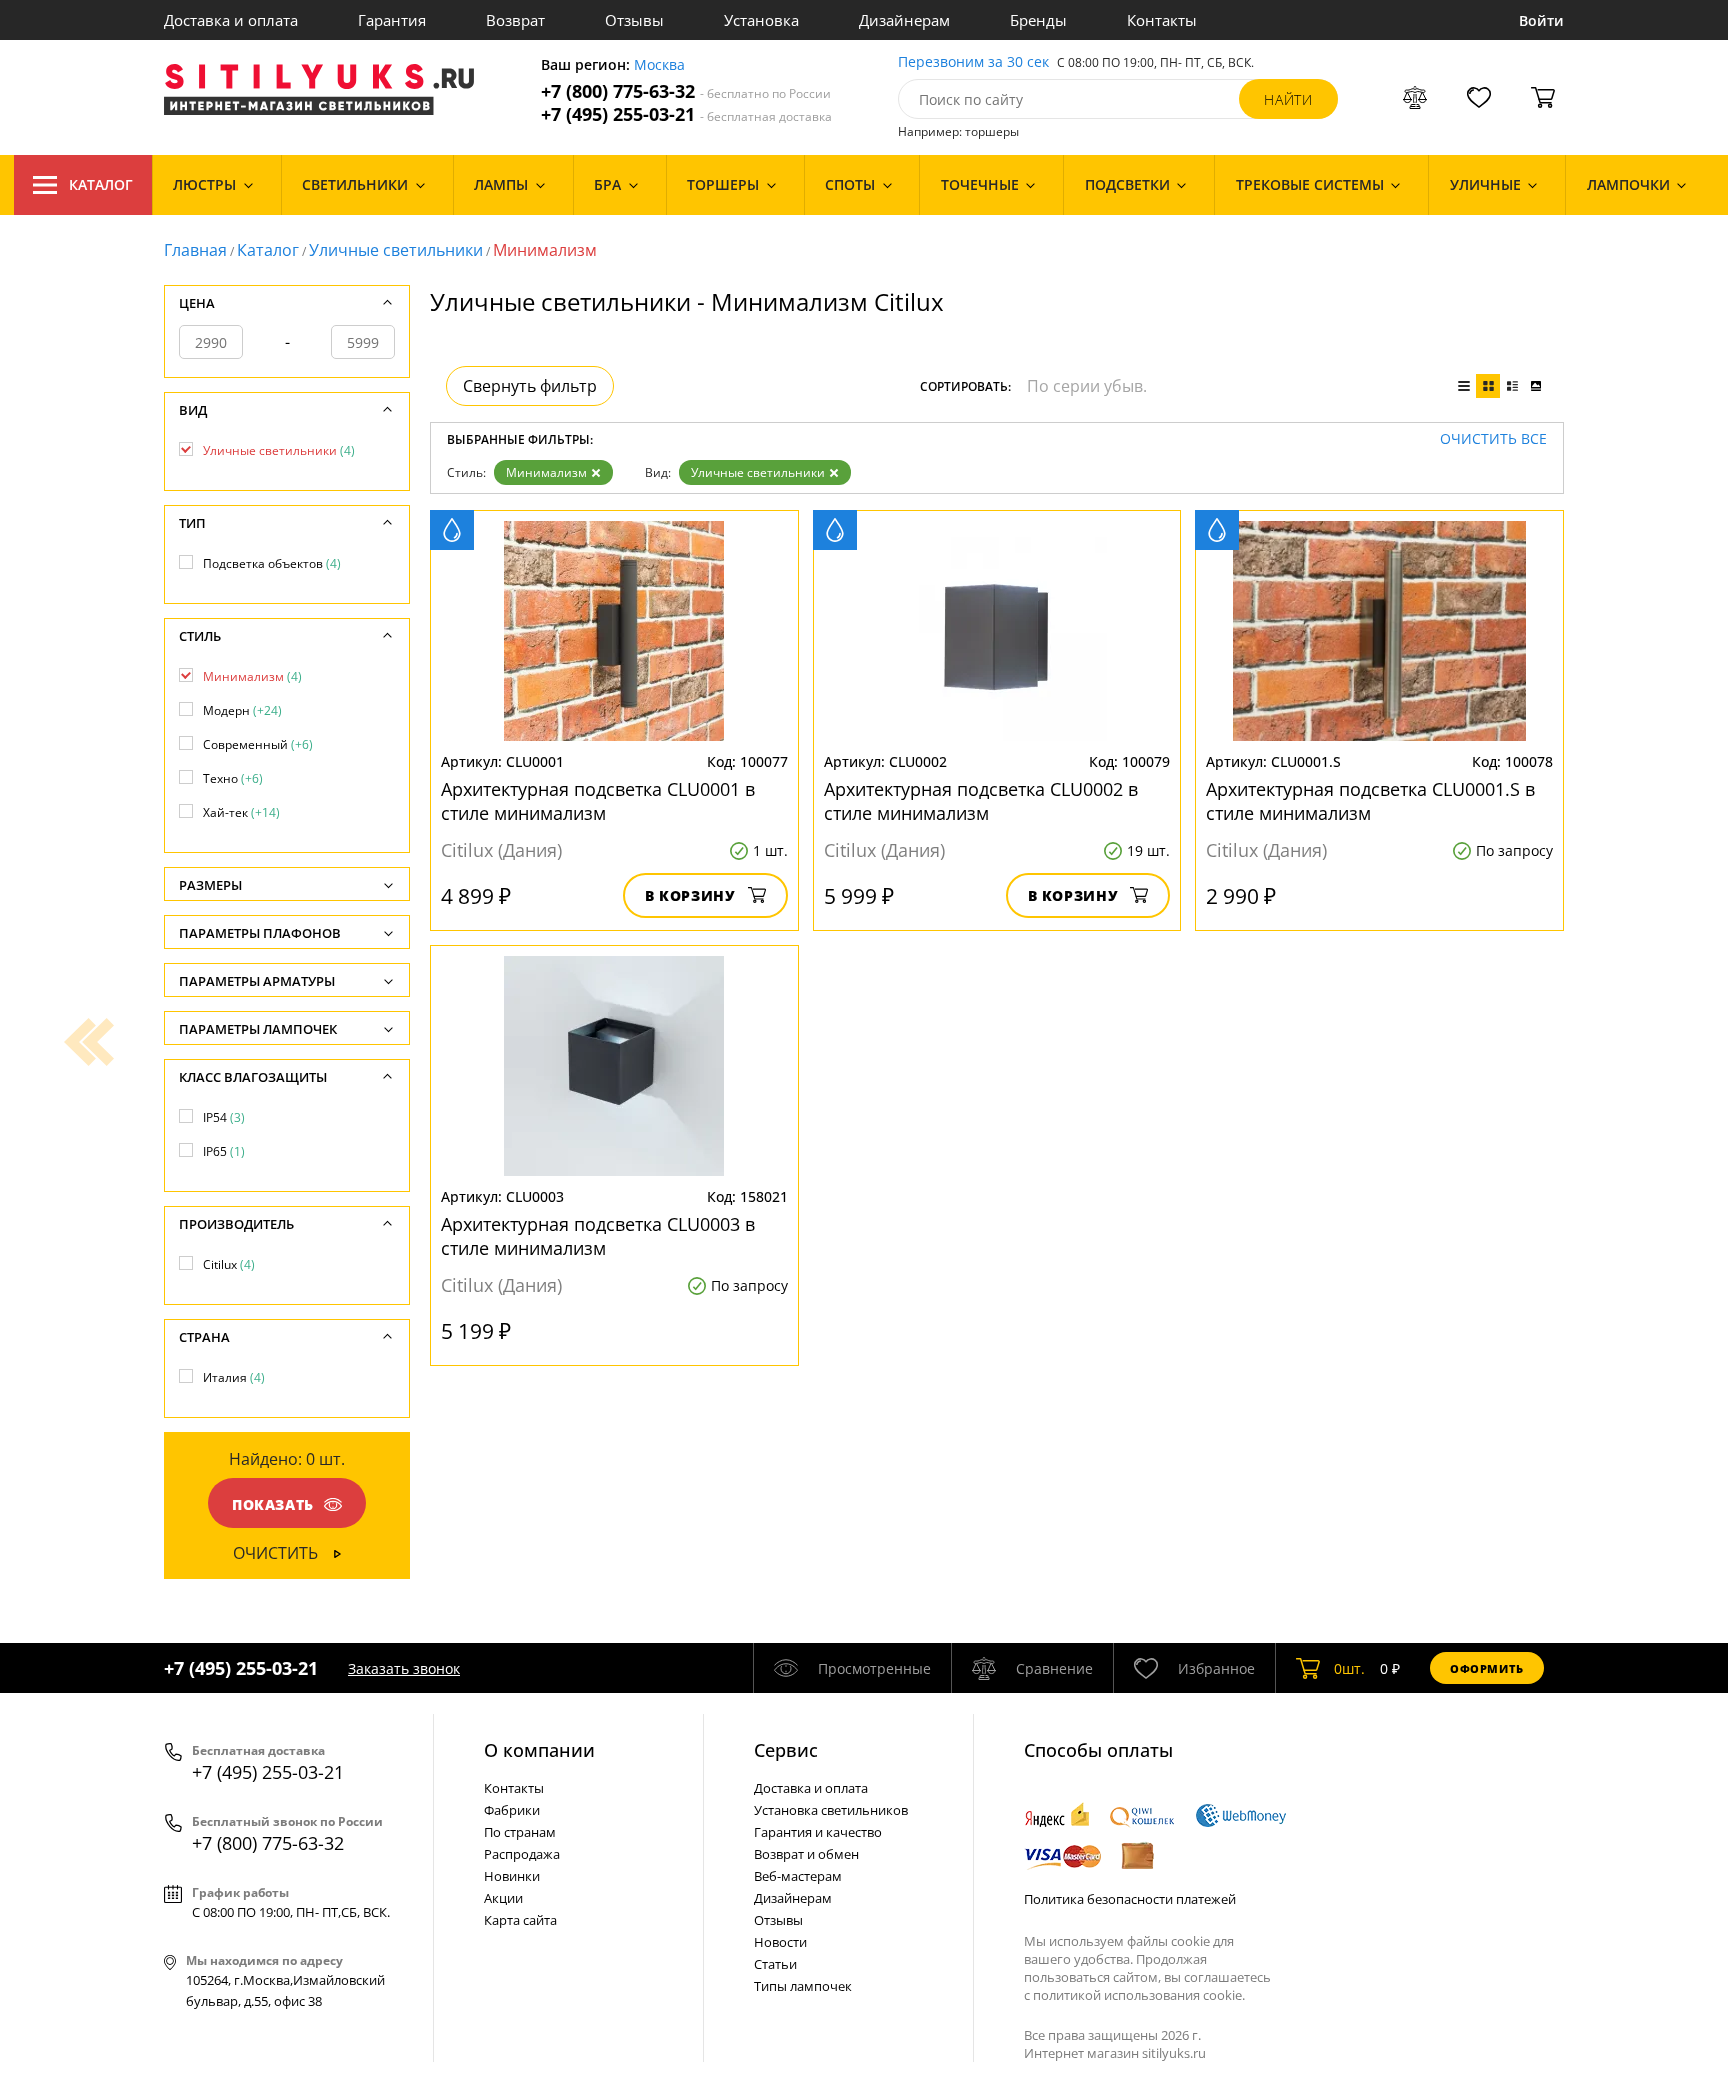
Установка (761, 20)
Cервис (786, 1750)
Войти (1541, 20)
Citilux (229, 1264)
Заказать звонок (404, 1668)
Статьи (775, 1964)
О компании (539, 1750)
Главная (195, 250)
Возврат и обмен (806, 1854)
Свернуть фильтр (530, 386)
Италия (234, 1377)
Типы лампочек (803, 1986)
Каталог (101, 184)
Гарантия (392, 20)
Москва (659, 65)
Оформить (1487, 1668)
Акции (503, 1898)
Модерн (242, 710)
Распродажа (522, 1854)
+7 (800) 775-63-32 (686, 91)
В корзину (690, 895)
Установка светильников (831, 1810)
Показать (273, 1504)
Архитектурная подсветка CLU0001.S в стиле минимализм (1370, 801)
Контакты (1162, 20)
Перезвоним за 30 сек (973, 62)
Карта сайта (520, 1920)
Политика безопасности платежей (1130, 1899)
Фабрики (512, 1810)
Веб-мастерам (798, 1876)
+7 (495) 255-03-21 (686, 114)
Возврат (515, 20)
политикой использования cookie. (1139, 1995)
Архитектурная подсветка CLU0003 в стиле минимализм (598, 1236)
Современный (258, 744)
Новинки (512, 1876)
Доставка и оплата (231, 20)
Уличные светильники (396, 250)
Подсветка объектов (272, 563)
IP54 (224, 1117)
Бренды (1038, 20)
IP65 (224, 1151)
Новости (780, 1942)
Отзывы (634, 20)
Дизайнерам (904, 20)
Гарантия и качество (818, 1832)
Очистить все (1493, 439)
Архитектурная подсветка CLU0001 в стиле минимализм (598, 801)
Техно (233, 778)
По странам (520, 1832)
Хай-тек (241, 812)
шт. (1349, 1668)
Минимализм (546, 472)
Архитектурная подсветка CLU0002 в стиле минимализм (981, 801)
